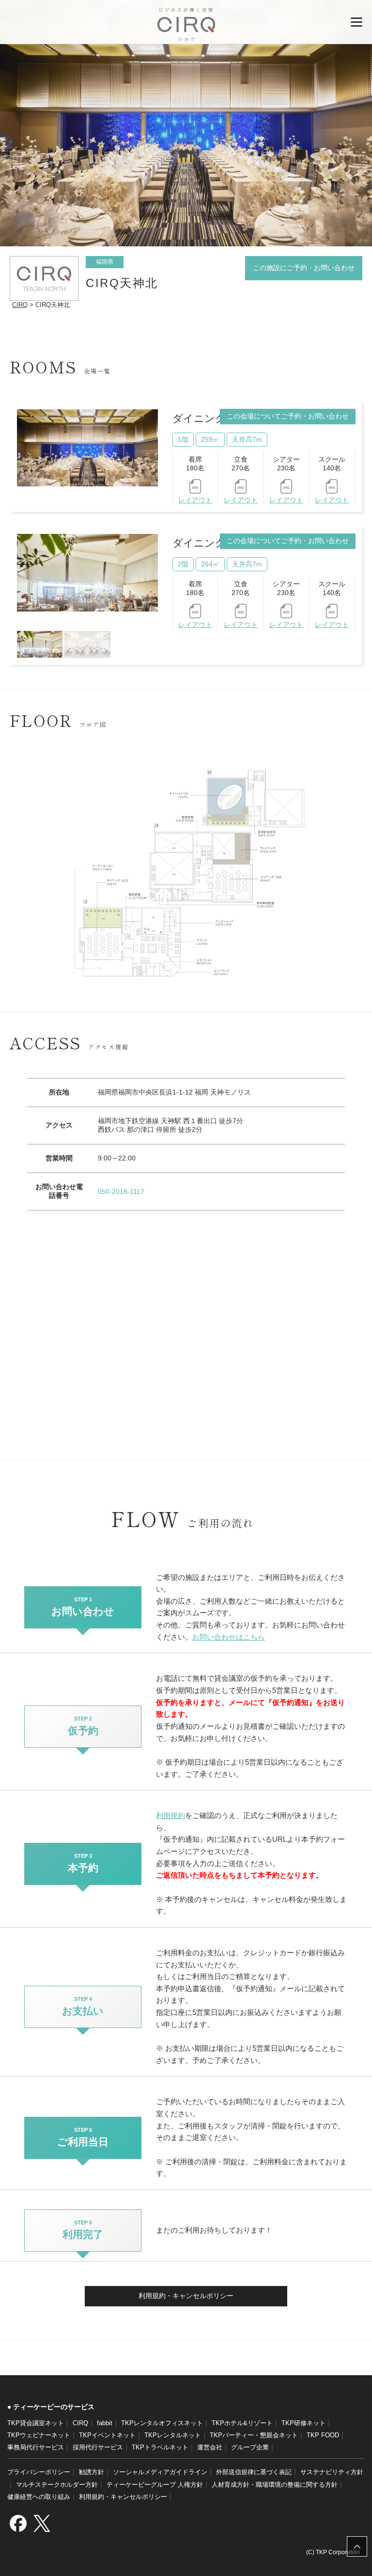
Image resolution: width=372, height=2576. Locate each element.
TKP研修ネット (303, 2423)
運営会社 (210, 2447)
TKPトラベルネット (160, 2447)
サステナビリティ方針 (332, 2472)
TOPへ (357, 2546)
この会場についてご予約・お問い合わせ (288, 416)
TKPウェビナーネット (39, 2435)
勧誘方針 (92, 2472)
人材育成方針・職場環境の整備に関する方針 (275, 2485)
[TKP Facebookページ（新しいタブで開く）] (18, 2523)
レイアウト (195, 500)
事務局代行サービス (36, 2447)
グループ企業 (250, 2447)
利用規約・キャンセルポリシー (186, 2296)
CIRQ (186, 24)
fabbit (105, 2423)
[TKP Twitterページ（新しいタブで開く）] (42, 2523)
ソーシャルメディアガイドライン (160, 2472)
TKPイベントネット (107, 2435)
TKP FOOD (323, 2435)
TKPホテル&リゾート (242, 2423)
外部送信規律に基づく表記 (254, 2472)
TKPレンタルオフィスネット (162, 2423)
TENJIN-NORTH (44, 289)
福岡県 (105, 262)
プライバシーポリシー (39, 2472)
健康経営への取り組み (39, 2497)
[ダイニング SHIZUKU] (88, 573)
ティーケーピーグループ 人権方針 (155, 2485)
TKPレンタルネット (173, 2435)
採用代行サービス (98, 2447)
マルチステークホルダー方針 (57, 2485)
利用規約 (170, 1815)
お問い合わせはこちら (229, 1637)
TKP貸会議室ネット (36, 2423)
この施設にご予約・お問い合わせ (304, 268)
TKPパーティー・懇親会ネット (254, 2435)
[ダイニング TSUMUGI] (87, 448)
